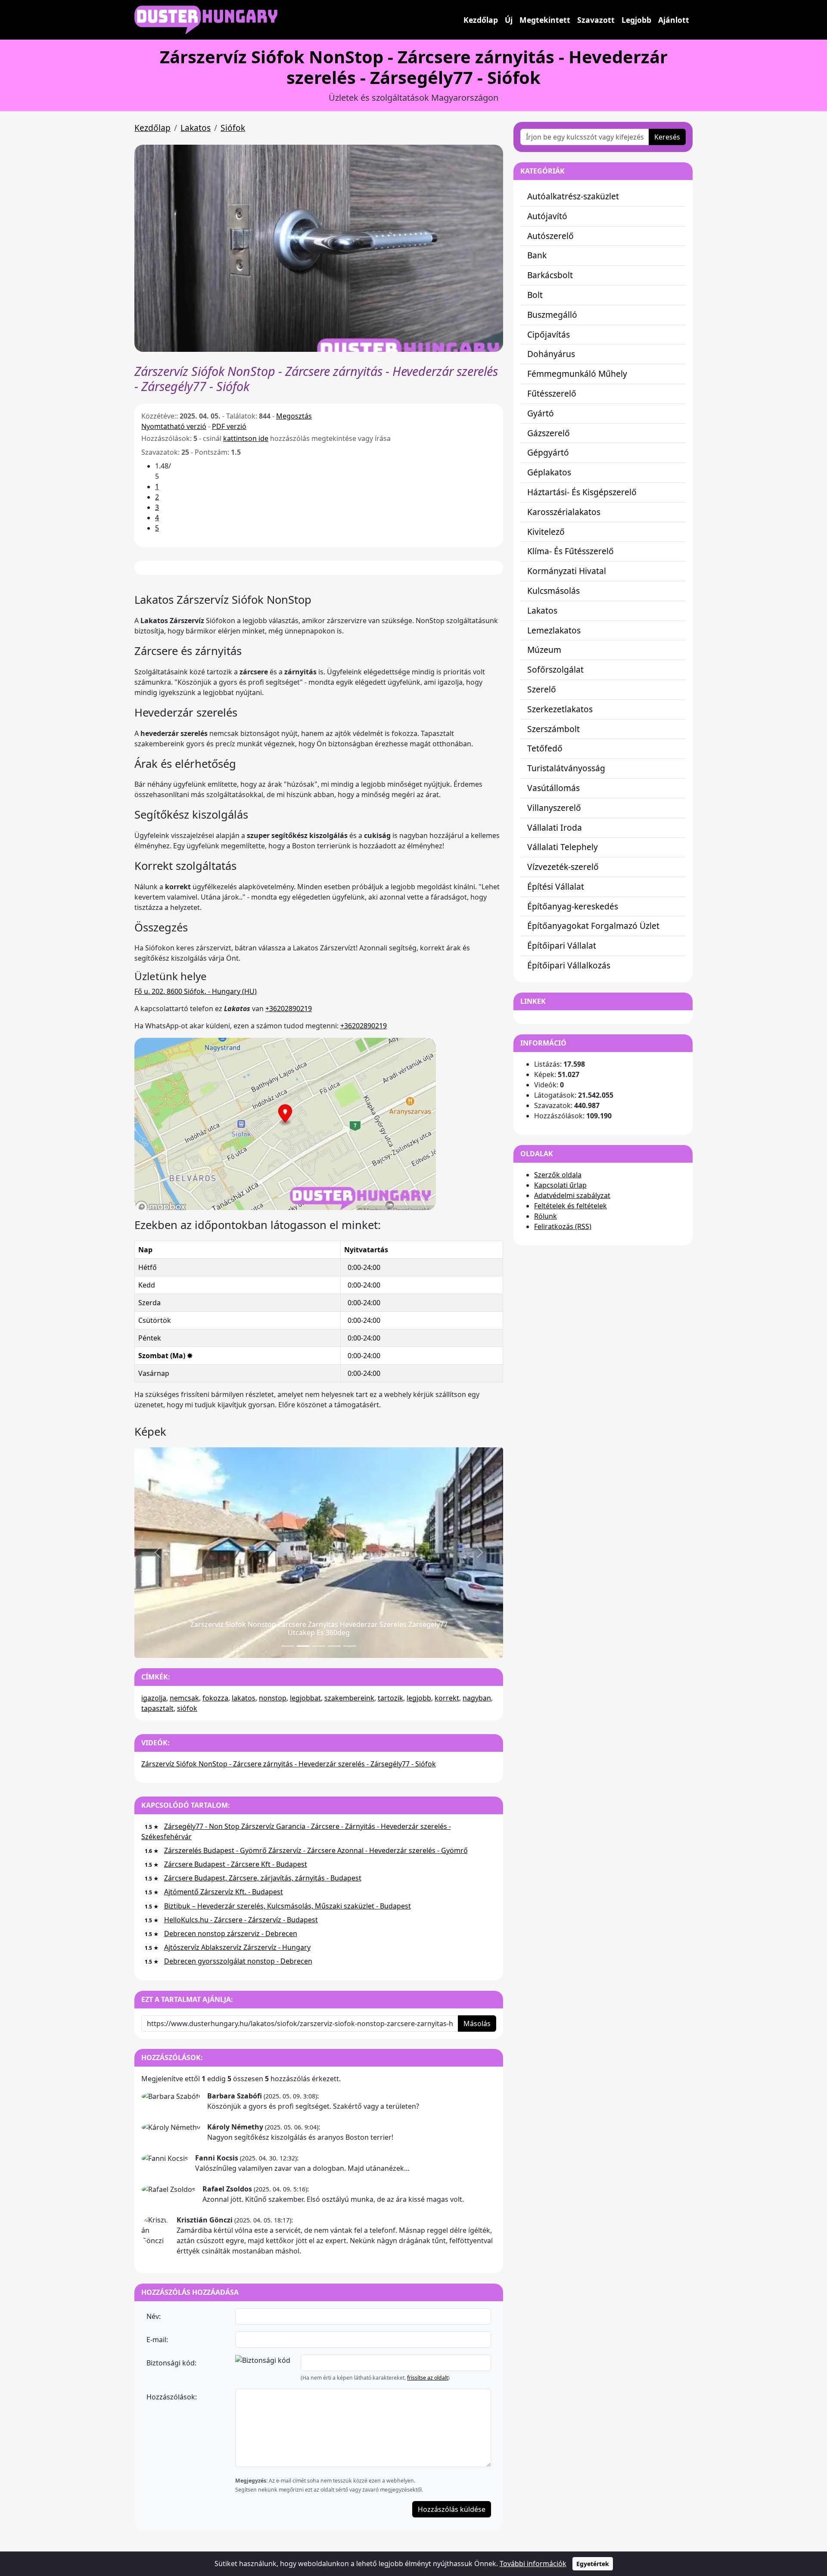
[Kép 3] (334, 1646)
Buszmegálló (552, 315)
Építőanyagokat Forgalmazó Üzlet (593, 926)
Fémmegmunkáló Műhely (577, 374)
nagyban (477, 1698)
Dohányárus (551, 354)
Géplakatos (549, 472)
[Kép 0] (288, 1646)
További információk (533, 2564)
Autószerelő (550, 236)
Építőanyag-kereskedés (573, 906)
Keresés (667, 137)
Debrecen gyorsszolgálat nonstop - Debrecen (238, 1961)
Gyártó (541, 413)
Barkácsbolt (550, 275)
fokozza (215, 1698)
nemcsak (184, 1698)
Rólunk (546, 1216)
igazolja (154, 1698)
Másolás (477, 2024)
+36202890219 (289, 1009)
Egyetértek (593, 2564)
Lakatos (196, 128)
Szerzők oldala (558, 1175)
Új (509, 20)
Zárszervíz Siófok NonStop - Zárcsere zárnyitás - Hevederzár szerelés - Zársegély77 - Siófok (289, 1764)
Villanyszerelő (554, 808)
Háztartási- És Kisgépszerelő (582, 492)
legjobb (419, 1698)
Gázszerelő (549, 433)
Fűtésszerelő (552, 393)
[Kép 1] (303, 1646)
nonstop (273, 1698)
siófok (187, 1708)
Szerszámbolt (553, 729)
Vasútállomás (553, 788)
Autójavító (547, 216)
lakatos (244, 1698)
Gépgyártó (548, 452)
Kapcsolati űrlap (560, 1185)
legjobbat (305, 1698)
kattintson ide (246, 438)
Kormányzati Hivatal (567, 571)
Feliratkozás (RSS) (563, 1226)
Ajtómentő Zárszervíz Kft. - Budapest (224, 1892)
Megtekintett (545, 20)
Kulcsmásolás (553, 591)
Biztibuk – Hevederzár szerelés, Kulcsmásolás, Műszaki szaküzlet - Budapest (288, 1906)
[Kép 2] (319, 1646)
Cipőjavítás (549, 334)
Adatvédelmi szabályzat (572, 1195)
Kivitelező (546, 532)
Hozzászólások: (172, 2397)
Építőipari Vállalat (562, 945)
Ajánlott (674, 20)
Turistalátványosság (566, 768)
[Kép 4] (350, 1646)
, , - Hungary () (196, 991)
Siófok (233, 128)
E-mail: (157, 2340)
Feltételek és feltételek (571, 1206)
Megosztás (294, 416)
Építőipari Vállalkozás (569, 965)
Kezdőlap (481, 20)
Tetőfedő (545, 748)
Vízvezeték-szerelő (563, 867)
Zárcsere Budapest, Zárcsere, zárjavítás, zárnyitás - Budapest (263, 1878)
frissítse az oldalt (427, 2378)
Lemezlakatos (554, 630)
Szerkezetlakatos (560, 709)
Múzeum (544, 650)
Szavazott (596, 20)
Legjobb (636, 20)
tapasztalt (157, 1708)
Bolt (535, 295)
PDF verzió (229, 426)
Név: (154, 2316)
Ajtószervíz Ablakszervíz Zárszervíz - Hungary (237, 1947)
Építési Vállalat (556, 886)
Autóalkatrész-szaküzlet (573, 196)
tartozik (390, 1698)
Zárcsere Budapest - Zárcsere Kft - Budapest (236, 1864)
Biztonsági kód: (171, 2363)
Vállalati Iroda (555, 827)
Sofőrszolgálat (555, 669)
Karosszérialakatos (564, 512)
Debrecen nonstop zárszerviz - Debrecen (231, 1934)
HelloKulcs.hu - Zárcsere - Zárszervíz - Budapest (241, 1920)
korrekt (447, 1698)
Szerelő (542, 689)
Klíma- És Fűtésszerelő (571, 551)
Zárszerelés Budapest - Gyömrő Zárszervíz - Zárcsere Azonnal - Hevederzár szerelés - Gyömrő (316, 1850)
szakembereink (349, 1698)
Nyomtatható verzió (174, 426)
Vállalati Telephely (563, 847)
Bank (537, 255)
